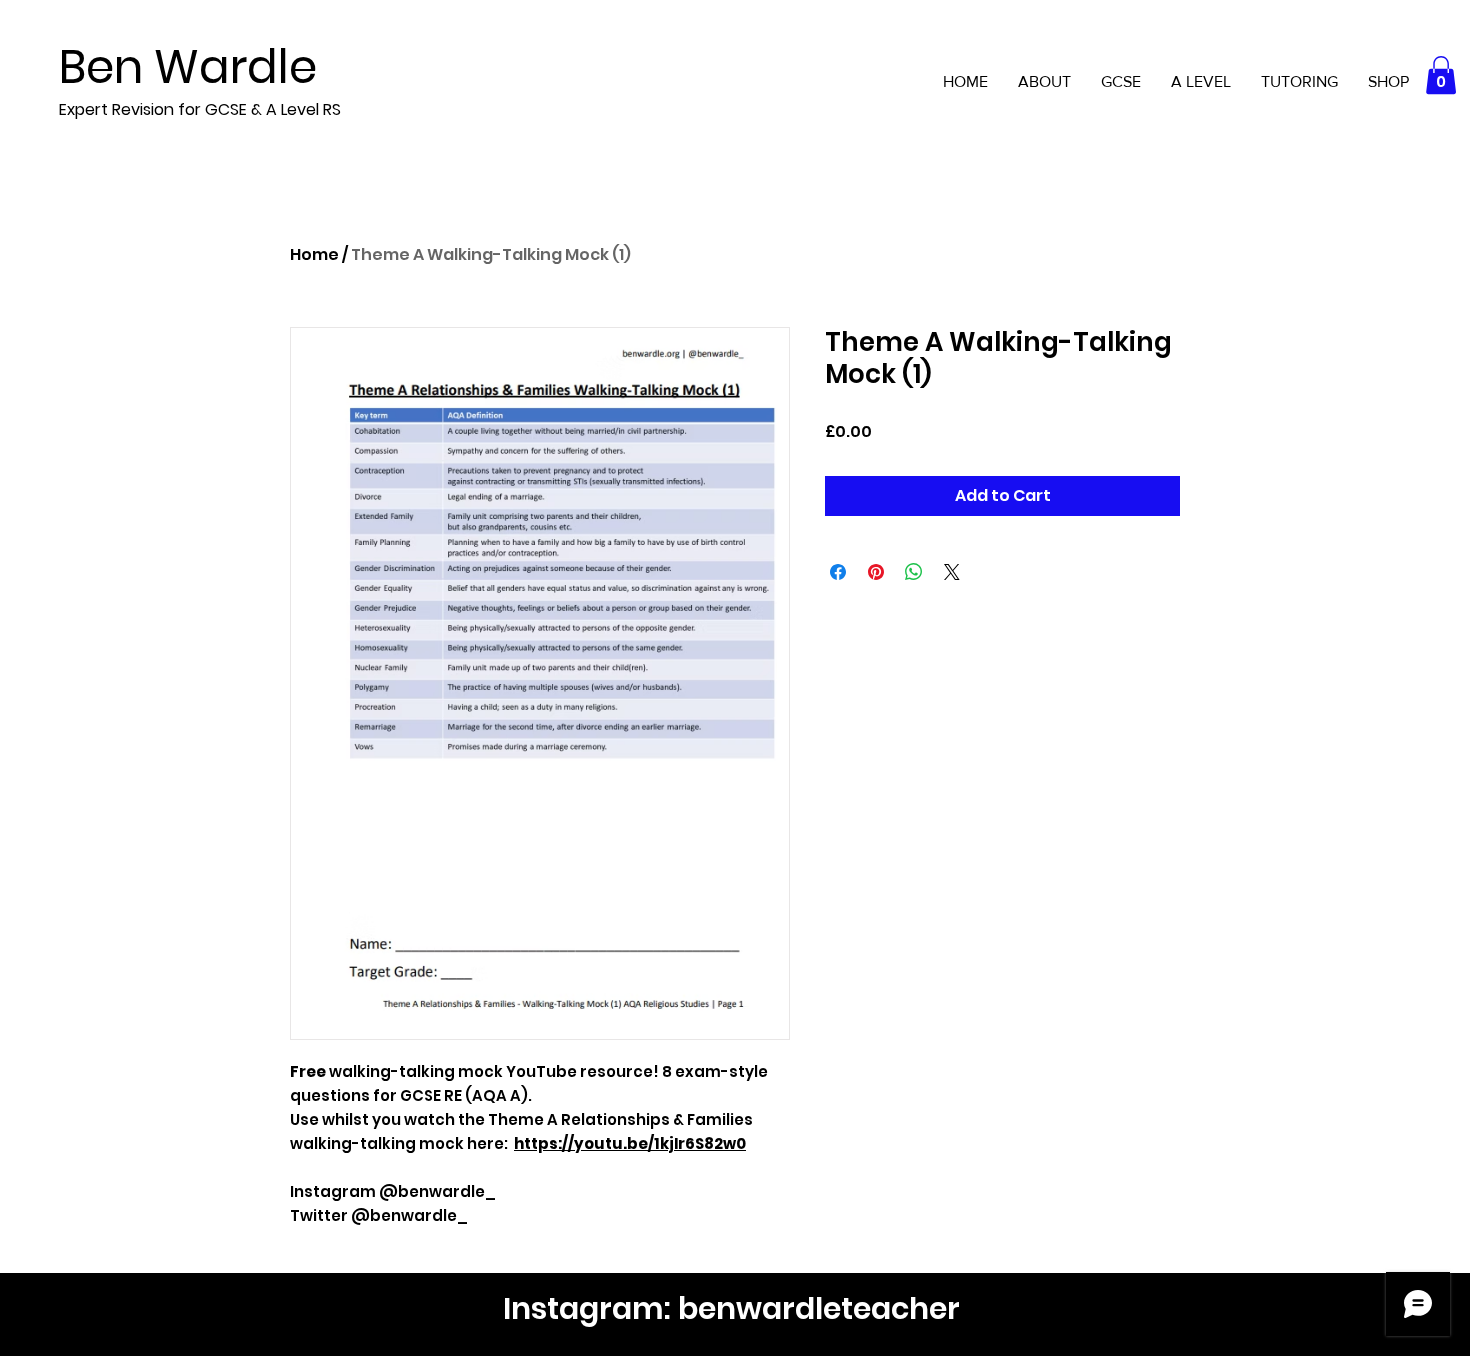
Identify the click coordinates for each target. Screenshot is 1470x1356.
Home (314, 254)
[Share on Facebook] (838, 572)
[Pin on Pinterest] (876, 572)
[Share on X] (952, 572)
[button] (1441, 75)
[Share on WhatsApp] (914, 572)
